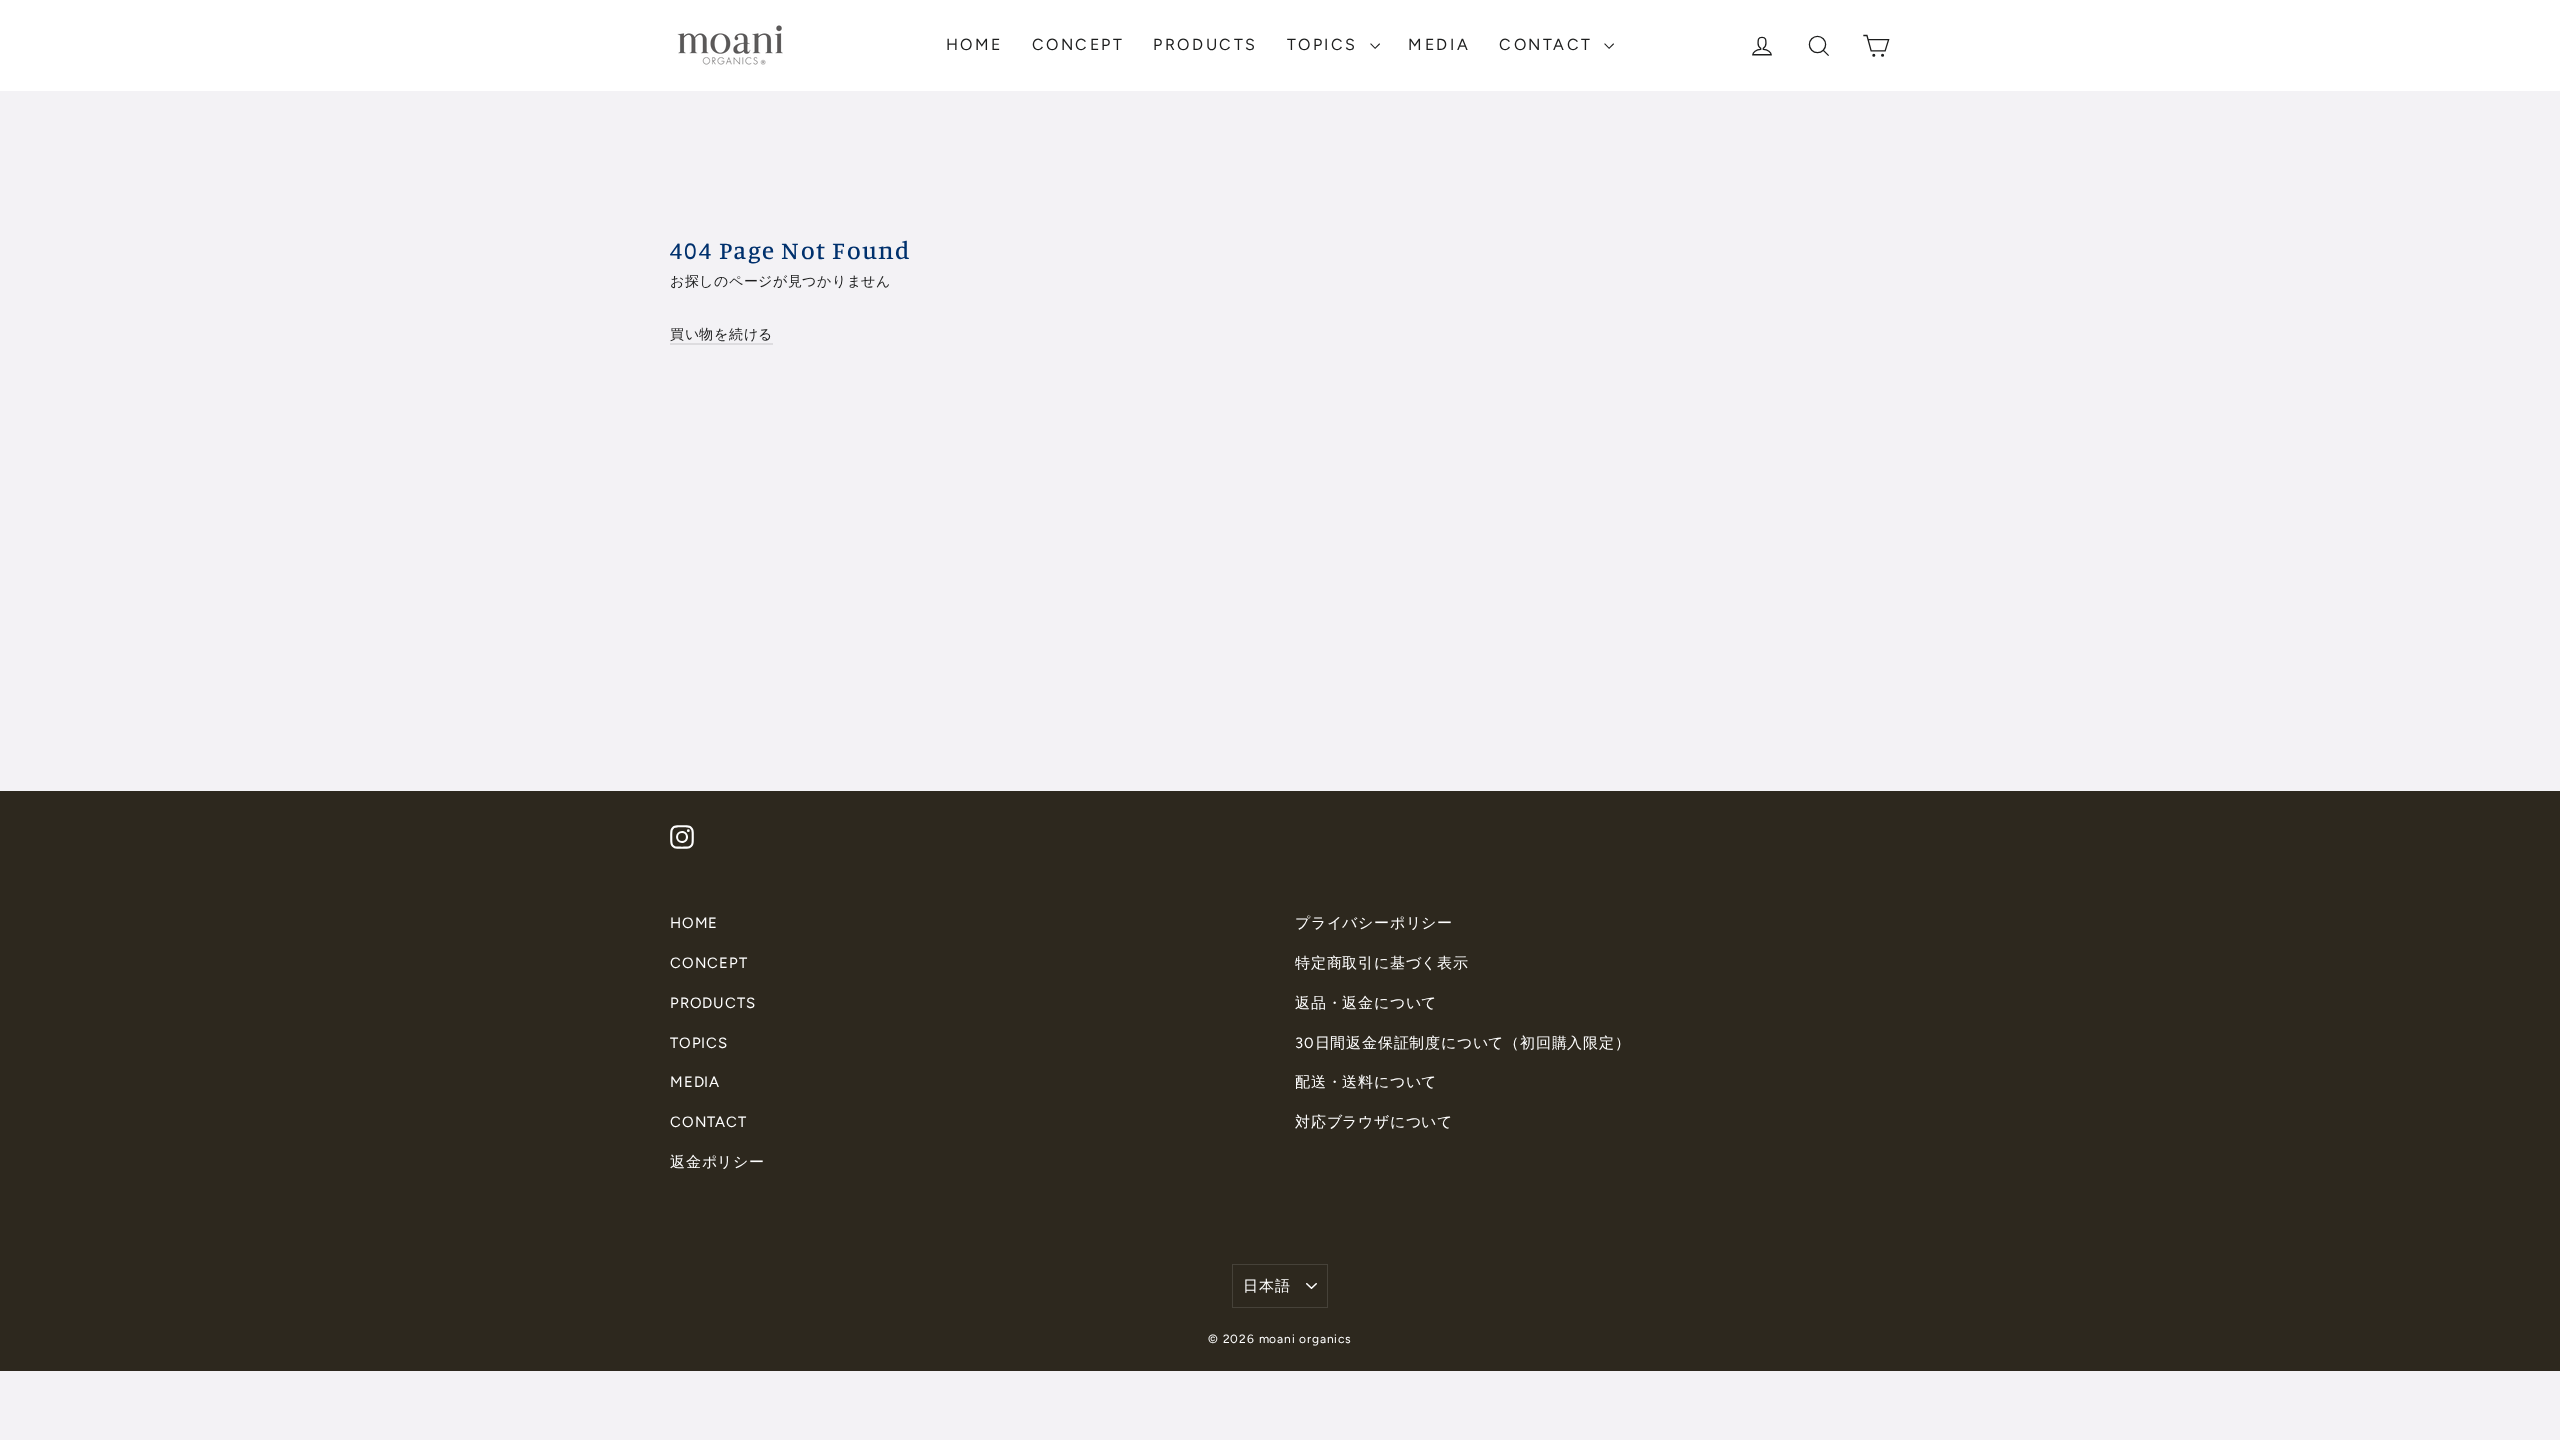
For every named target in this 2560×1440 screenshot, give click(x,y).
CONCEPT (1078, 44)
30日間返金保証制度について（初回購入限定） (1463, 1043)
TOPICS (1326, 44)
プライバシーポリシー (1374, 923)
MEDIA (1439, 44)
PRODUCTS (1205, 44)
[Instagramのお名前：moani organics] (682, 836)
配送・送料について (1366, 1082)
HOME (974, 44)
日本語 (1266, 1286)
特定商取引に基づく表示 (1382, 963)
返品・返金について (1366, 1003)
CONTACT (1549, 44)
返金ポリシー (717, 1162)
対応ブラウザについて (1374, 1122)
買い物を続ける (721, 334)
